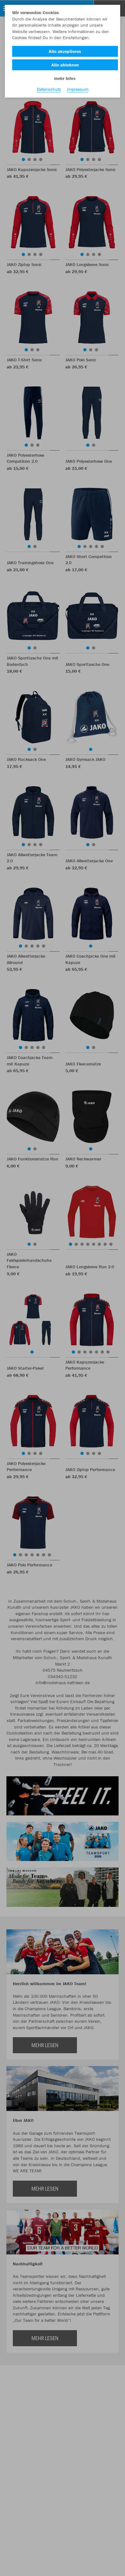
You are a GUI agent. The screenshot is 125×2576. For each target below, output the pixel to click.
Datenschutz (49, 89)
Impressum (78, 89)
